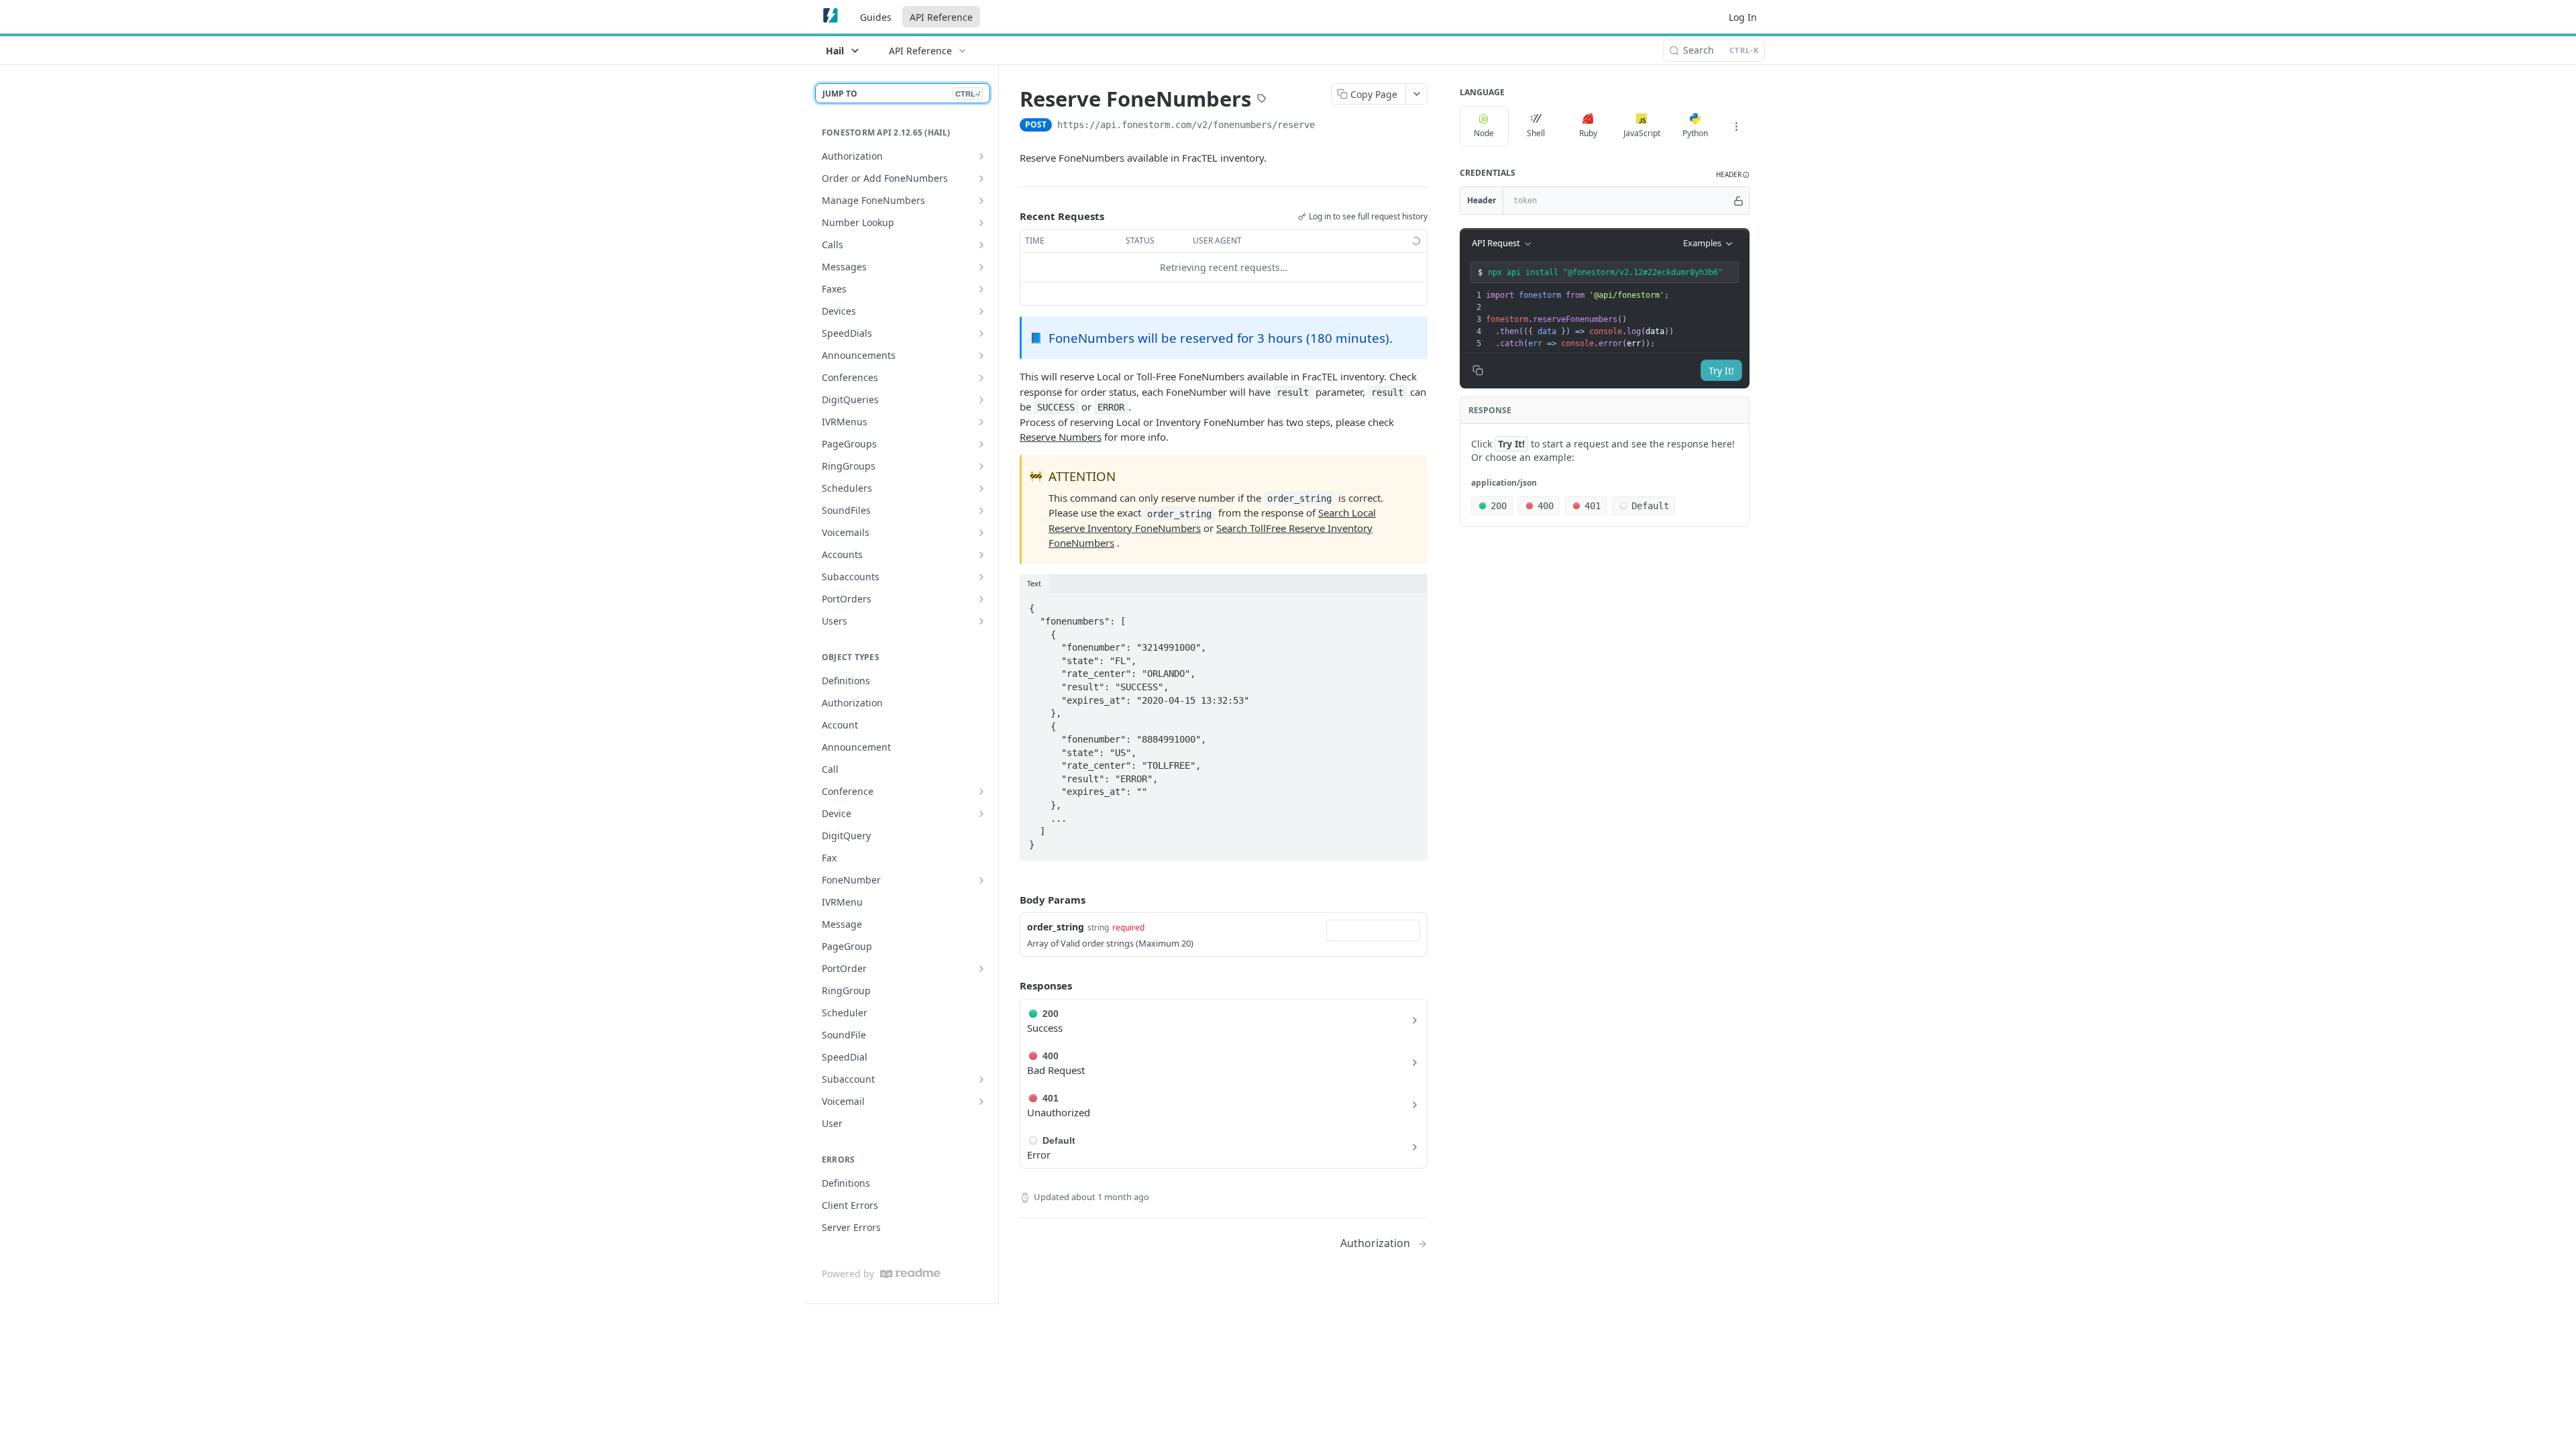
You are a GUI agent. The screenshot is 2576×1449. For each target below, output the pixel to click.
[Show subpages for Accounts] (981, 555)
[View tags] (1262, 100)
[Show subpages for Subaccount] (981, 1079)
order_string (1056, 927)
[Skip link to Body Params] (1010, 900)
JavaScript (1642, 133)
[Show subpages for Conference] (981, 792)
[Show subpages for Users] (981, 621)
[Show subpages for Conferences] (981, 378)
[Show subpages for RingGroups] (981, 466)
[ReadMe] (910, 1274)
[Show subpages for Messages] (981, 267)
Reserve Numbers (1061, 437)
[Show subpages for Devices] (981, 311)
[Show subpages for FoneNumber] (981, 880)
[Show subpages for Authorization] (981, 156)
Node (1484, 133)
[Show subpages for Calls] (981, 245)
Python (1695, 133)
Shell (1536, 133)
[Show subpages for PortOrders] (981, 599)
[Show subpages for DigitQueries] (981, 400)
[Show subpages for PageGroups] (981, 444)
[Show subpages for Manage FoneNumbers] (981, 201)
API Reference (941, 17)
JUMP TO (901, 94)
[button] (1733, 175)
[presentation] (1616, 319)
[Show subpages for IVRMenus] (981, 422)
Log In (1743, 17)
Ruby (1588, 133)
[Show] (1738, 201)
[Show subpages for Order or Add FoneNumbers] (981, 178)
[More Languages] (1736, 126)
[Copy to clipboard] (1328, 126)
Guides (876, 17)
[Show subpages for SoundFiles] (981, 511)
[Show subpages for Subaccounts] (981, 577)
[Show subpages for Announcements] (981, 356)
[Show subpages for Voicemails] (981, 533)
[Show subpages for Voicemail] (981, 1102)
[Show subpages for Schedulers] (981, 488)
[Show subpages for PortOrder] (981, 969)
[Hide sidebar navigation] (996, 684)
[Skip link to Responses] (1010, 986)
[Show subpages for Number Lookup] (981, 223)
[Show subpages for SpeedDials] (981, 333)
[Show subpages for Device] (981, 814)
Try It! (1721, 371)
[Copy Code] (1411, 604)
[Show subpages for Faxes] (981, 289)
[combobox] (1373, 930)
